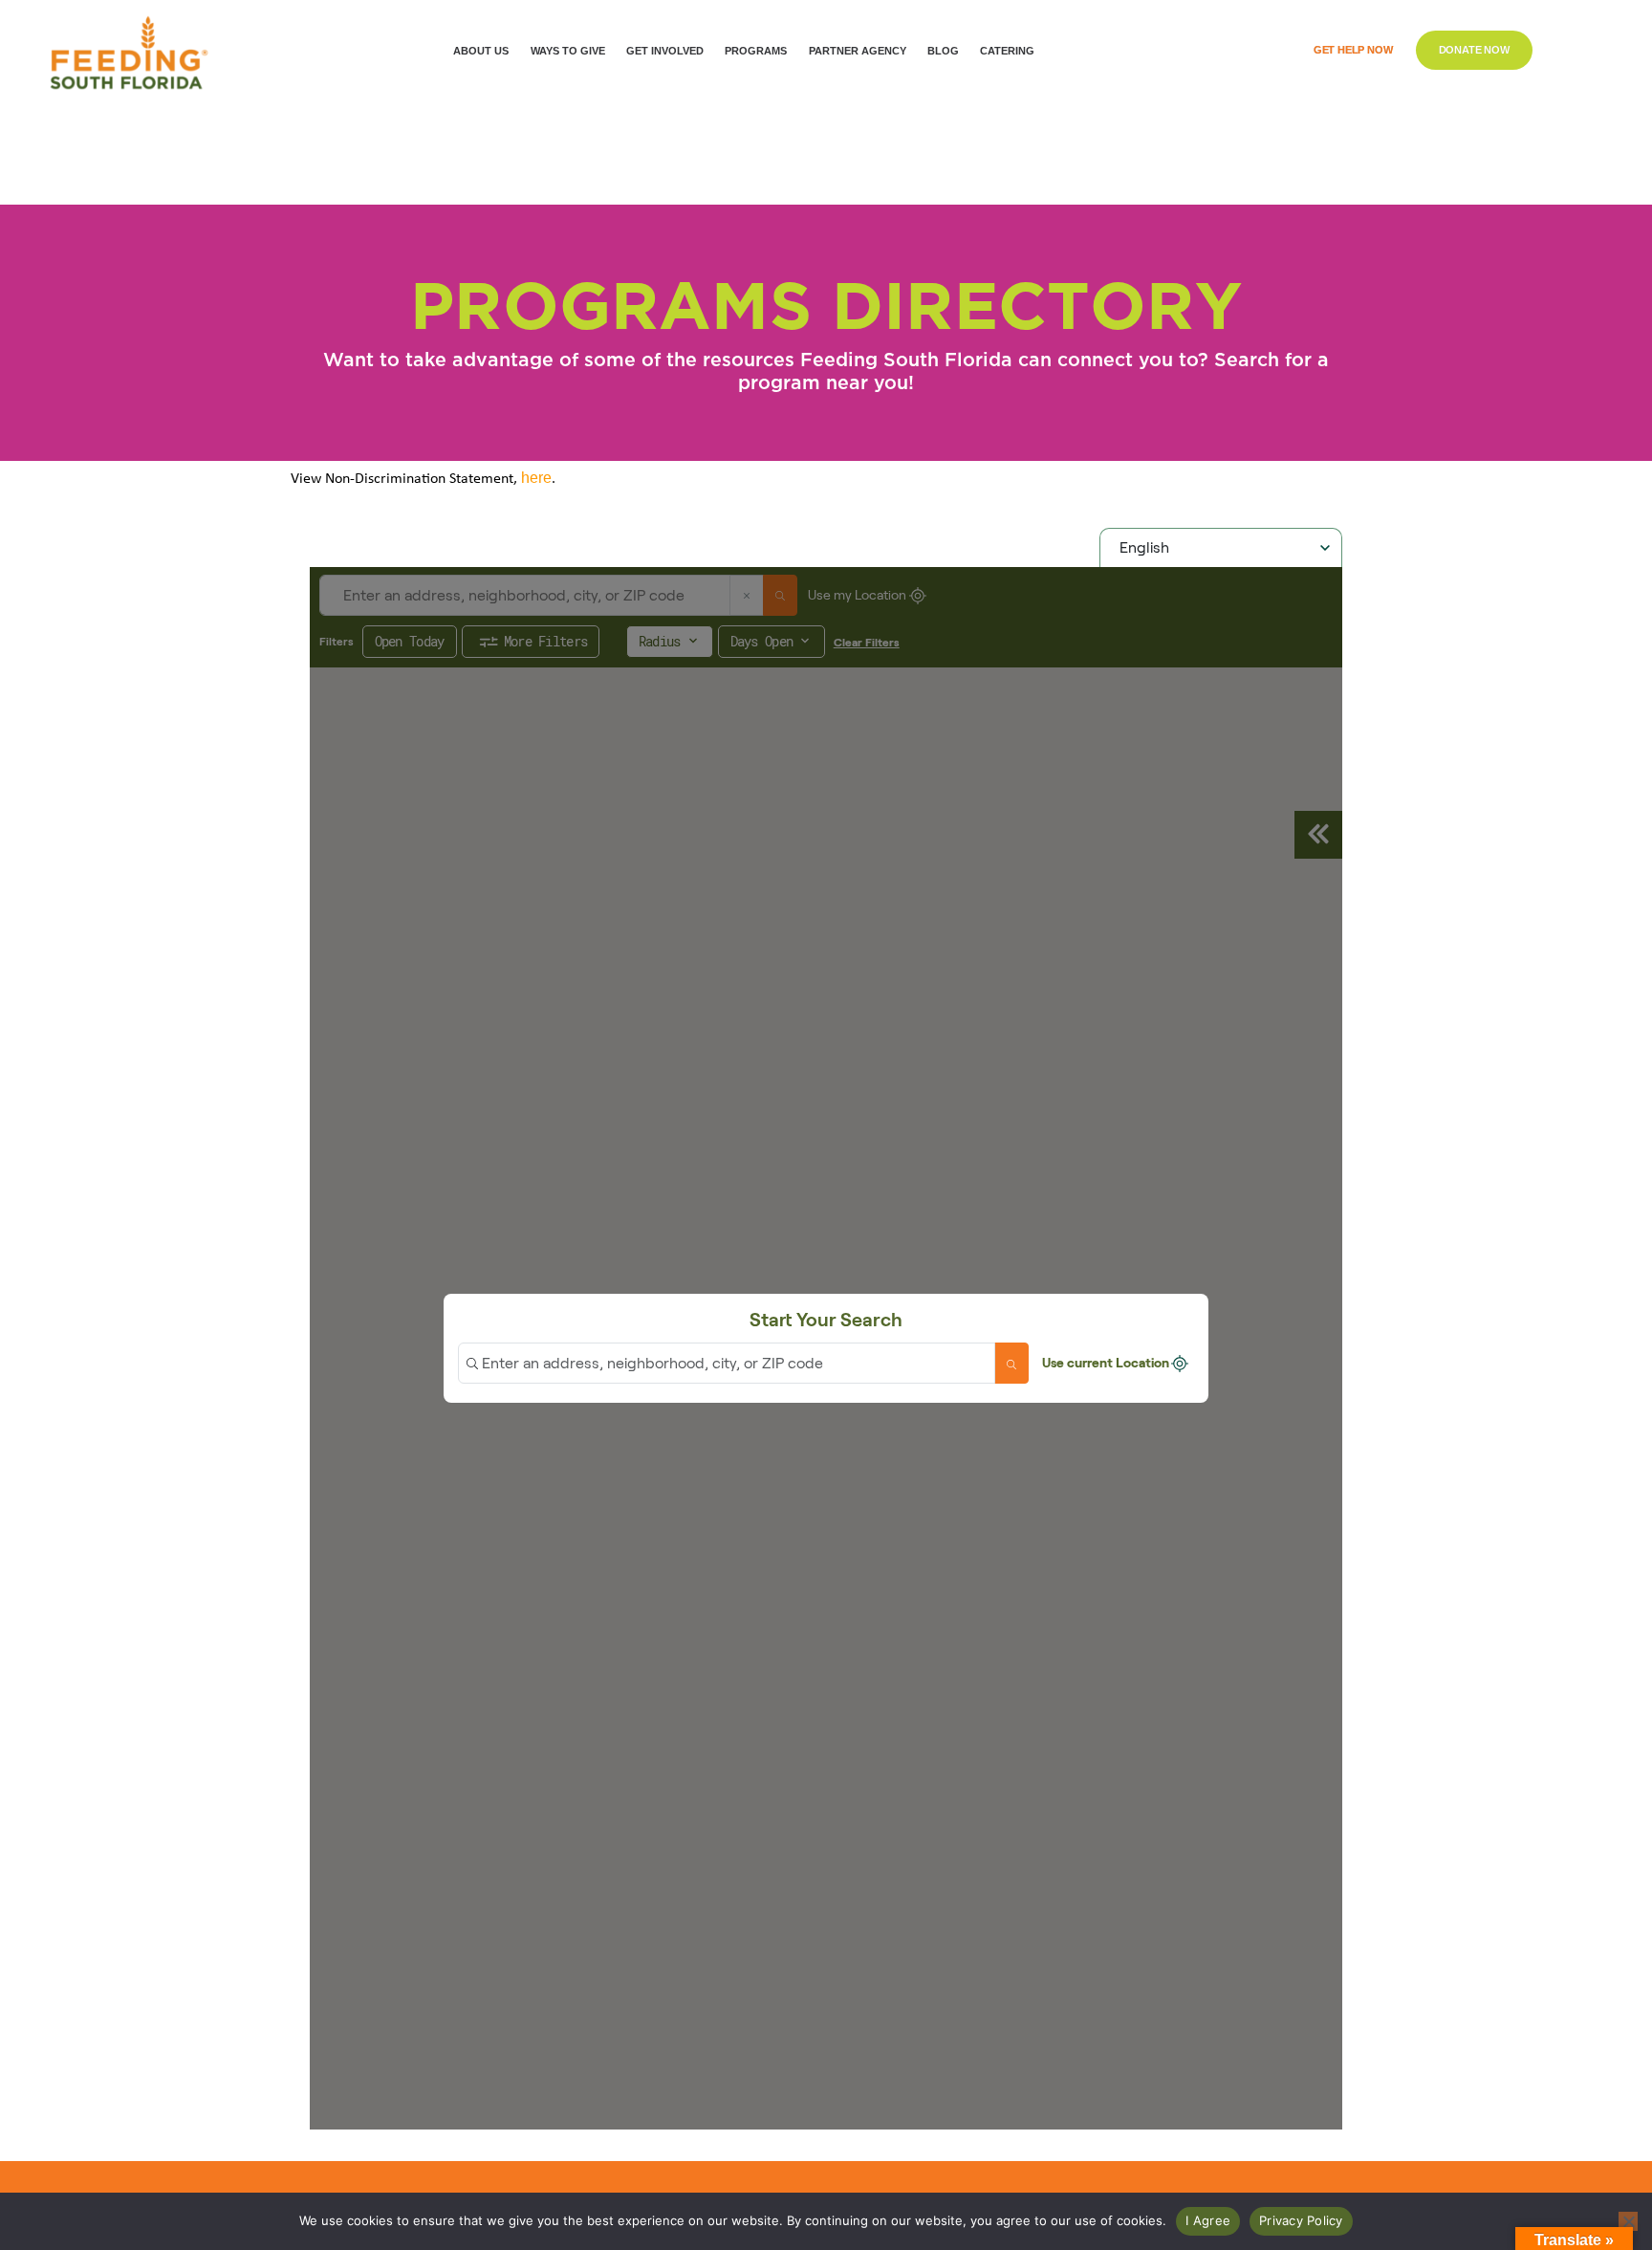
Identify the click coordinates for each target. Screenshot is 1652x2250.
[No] (1628, 2221)
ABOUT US (481, 51)
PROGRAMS (756, 51)
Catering (1007, 51)
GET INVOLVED (665, 51)
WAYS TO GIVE (568, 51)
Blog (943, 51)
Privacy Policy (1301, 2220)
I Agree (1208, 2220)
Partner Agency (858, 51)
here (536, 478)
